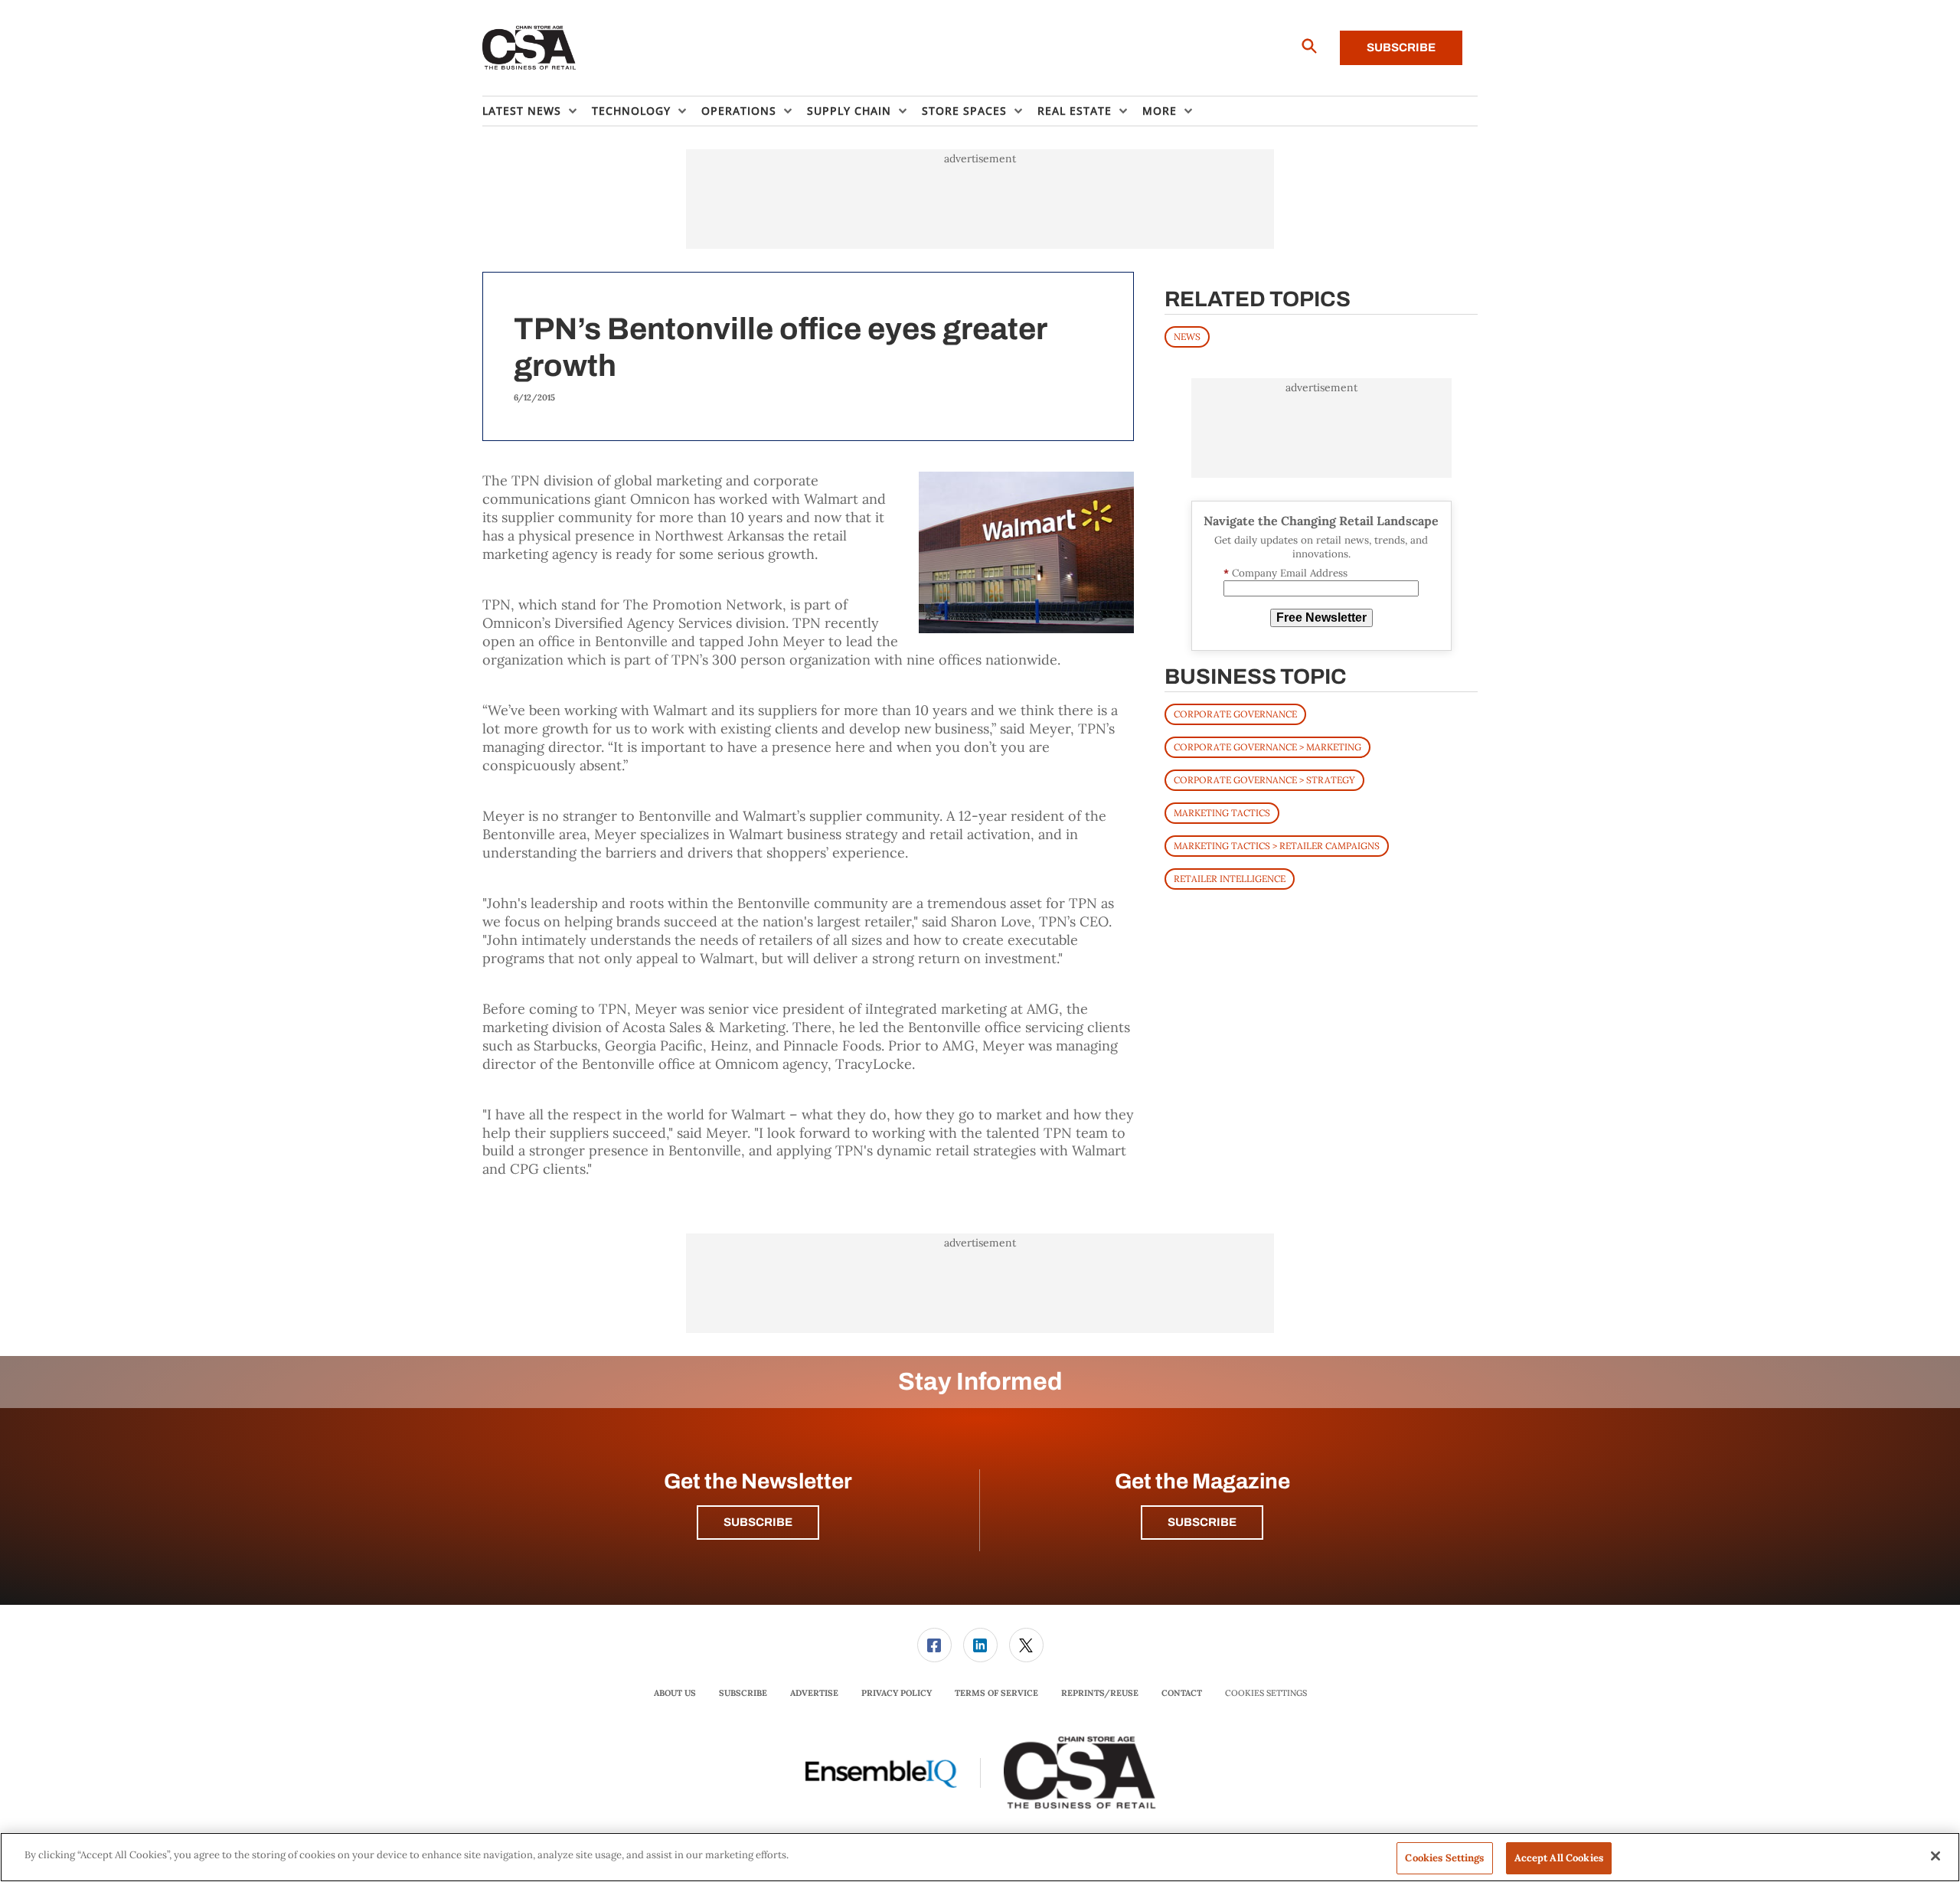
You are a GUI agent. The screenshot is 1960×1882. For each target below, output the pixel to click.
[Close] (1935, 1856)
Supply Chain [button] (849, 111)
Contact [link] (1182, 1693)
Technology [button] (631, 111)
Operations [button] (739, 111)
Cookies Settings (1266, 1693)
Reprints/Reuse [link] (1100, 1693)
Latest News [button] (522, 111)
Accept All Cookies (1559, 1858)
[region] (980, 1857)
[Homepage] (529, 48)
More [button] (1160, 111)
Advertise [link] (814, 1693)
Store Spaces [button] (964, 111)
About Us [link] (675, 1693)
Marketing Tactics (1222, 813)
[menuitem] (537, 111)
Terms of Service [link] (996, 1693)
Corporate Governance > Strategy (1264, 780)
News (1187, 337)
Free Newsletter (1321, 618)
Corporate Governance (1235, 714)
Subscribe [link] (743, 1693)
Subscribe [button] (758, 1522)
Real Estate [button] (1075, 111)
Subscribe (1401, 47)
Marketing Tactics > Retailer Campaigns (1277, 846)
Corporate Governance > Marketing (1267, 747)
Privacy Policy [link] (897, 1693)
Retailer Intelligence (1230, 879)
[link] (934, 1645)
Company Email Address (1285, 573)
